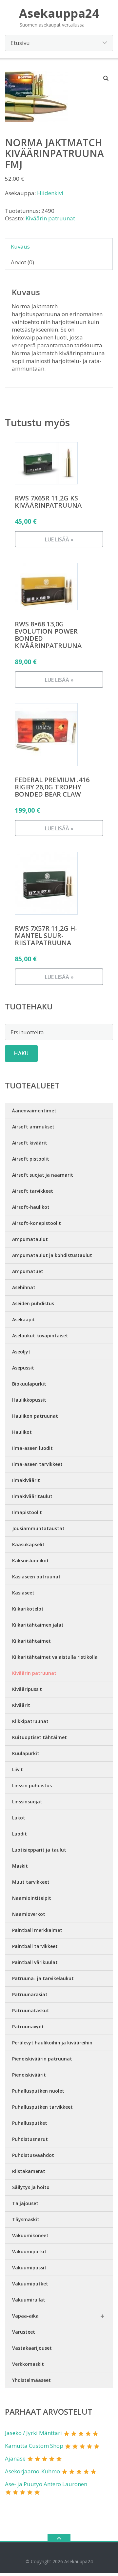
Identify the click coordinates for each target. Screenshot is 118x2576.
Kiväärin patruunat (50, 218)
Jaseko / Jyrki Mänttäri (33, 2433)
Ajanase (15, 2458)
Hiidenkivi (50, 193)
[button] (106, 78)
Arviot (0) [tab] (22, 262)
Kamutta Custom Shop (34, 2446)
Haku (21, 1053)
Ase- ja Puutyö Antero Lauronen (46, 2484)
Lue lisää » (59, 539)
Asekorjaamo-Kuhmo (32, 2471)
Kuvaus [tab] (20, 246)
